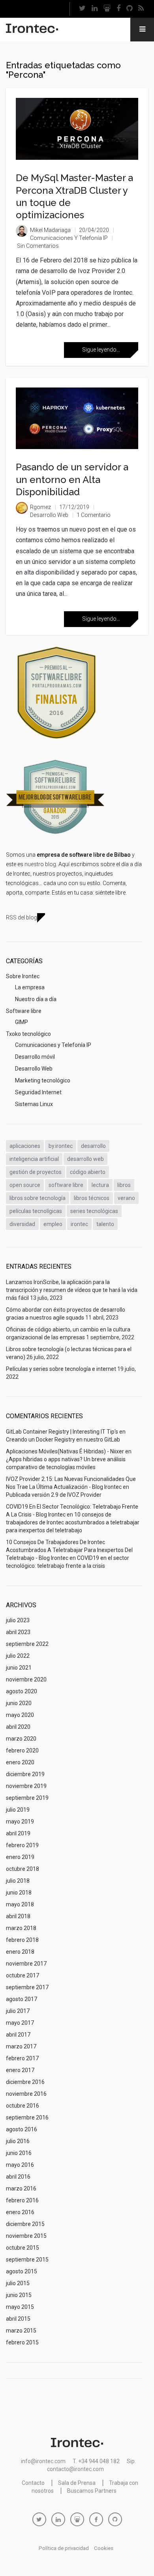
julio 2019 (18, 1810)
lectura (100, 1185)
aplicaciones (25, 1146)
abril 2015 (18, 2319)
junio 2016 (19, 2153)
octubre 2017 (23, 1975)
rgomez (40, 507)
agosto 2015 (22, 2271)
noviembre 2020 (26, 1679)
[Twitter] (82, 9)
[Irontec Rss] (141, 9)
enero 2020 (20, 1762)
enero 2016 (20, 2212)
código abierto (88, 1172)
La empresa (30, 987)
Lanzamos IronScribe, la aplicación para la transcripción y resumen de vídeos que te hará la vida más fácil (72, 1290)
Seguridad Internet (38, 1092)
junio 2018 (19, 1893)
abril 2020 (18, 1727)
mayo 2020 (20, 1715)
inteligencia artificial (34, 1159)
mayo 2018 (20, 1904)
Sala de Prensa (77, 2483)
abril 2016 (18, 2177)
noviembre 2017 (26, 1964)
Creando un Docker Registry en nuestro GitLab (63, 1440)
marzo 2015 (21, 2331)
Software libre (24, 1011)
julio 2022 (18, 1656)
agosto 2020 (22, 1691)
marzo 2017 (21, 2046)
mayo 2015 (20, 2307)
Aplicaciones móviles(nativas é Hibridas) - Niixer (65, 1451)
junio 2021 (19, 1668)
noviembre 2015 (26, 2236)
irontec (79, 1224)
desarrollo (93, 1146)
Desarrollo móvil (35, 1057)
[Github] (129, 9)
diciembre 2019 (25, 1774)
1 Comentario (94, 515)
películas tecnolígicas (36, 1211)
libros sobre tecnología (38, 1198)
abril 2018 (18, 1916)
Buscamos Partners (92, 2491)
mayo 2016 (20, 2165)
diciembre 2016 (25, 2082)
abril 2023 (18, 1632)
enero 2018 (20, 1952)
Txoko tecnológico (28, 1034)
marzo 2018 (21, 1928)
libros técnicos (92, 1198)
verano (126, 1198)
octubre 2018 (23, 1869)
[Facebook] (118, 9)
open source (25, 1185)
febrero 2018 (22, 1940)
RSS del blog (22, 917)
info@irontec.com (43, 2461)
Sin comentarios (38, 246)
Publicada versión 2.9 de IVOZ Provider (54, 1495)
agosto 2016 (22, 2129)
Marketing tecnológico (43, 1080)
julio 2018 (18, 1881)
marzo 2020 (21, 1739)
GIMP (22, 1022)
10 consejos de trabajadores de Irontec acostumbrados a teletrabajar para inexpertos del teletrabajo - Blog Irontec (69, 1550)
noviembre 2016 (26, 2094)
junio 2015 (19, 2295)
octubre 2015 (23, 2248)
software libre (66, 1185)
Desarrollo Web (49, 515)
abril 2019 (18, 1833)
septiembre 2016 (27, 2117)
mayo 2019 (20, 1822)
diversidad (22, 1224)
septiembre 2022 (27, 1644)
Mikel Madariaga (50, 230)
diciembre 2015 (25, 2224)
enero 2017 (20, 2070)
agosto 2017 (22, 1999)
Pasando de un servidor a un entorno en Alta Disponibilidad (72, 479)
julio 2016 (18, 2141)
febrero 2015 (22, 2342)
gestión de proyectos (36, 1172)
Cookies (104, 2548)
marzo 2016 (21, 2188)
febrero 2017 (22, 2058)
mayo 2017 (20, 2023)
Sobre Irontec (23, 976)
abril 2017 (18, 2035)
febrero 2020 (22, 1750)
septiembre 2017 (27, 1987)
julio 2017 (18, 2011)
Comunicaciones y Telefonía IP (69, 238)
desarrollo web (85, 1159)
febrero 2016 (22, 2200)
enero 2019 (20, 1857)
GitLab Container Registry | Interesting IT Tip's (62, 1432)
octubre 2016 (23, 2106)
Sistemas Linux (34, 1104)
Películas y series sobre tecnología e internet (61, 1369)
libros (124, 1185)
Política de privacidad (64, 2548)
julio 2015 (18, 2283)
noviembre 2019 (26, 1786)
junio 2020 (19, 1703)
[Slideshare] (107, 9)
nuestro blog (40, 864)
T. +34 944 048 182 (96, 2461)
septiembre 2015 (27, 2260)
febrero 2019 (22, 1845)
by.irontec (61, 1146)
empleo (53, 1224)
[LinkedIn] (94, 9)
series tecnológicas (94, 1211)
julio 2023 (18, 1620)
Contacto (33, 2483)
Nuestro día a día (36, 999)
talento (105, 1224)
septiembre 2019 (27, 1798)
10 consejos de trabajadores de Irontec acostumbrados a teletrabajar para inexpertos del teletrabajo (73, 1522)
